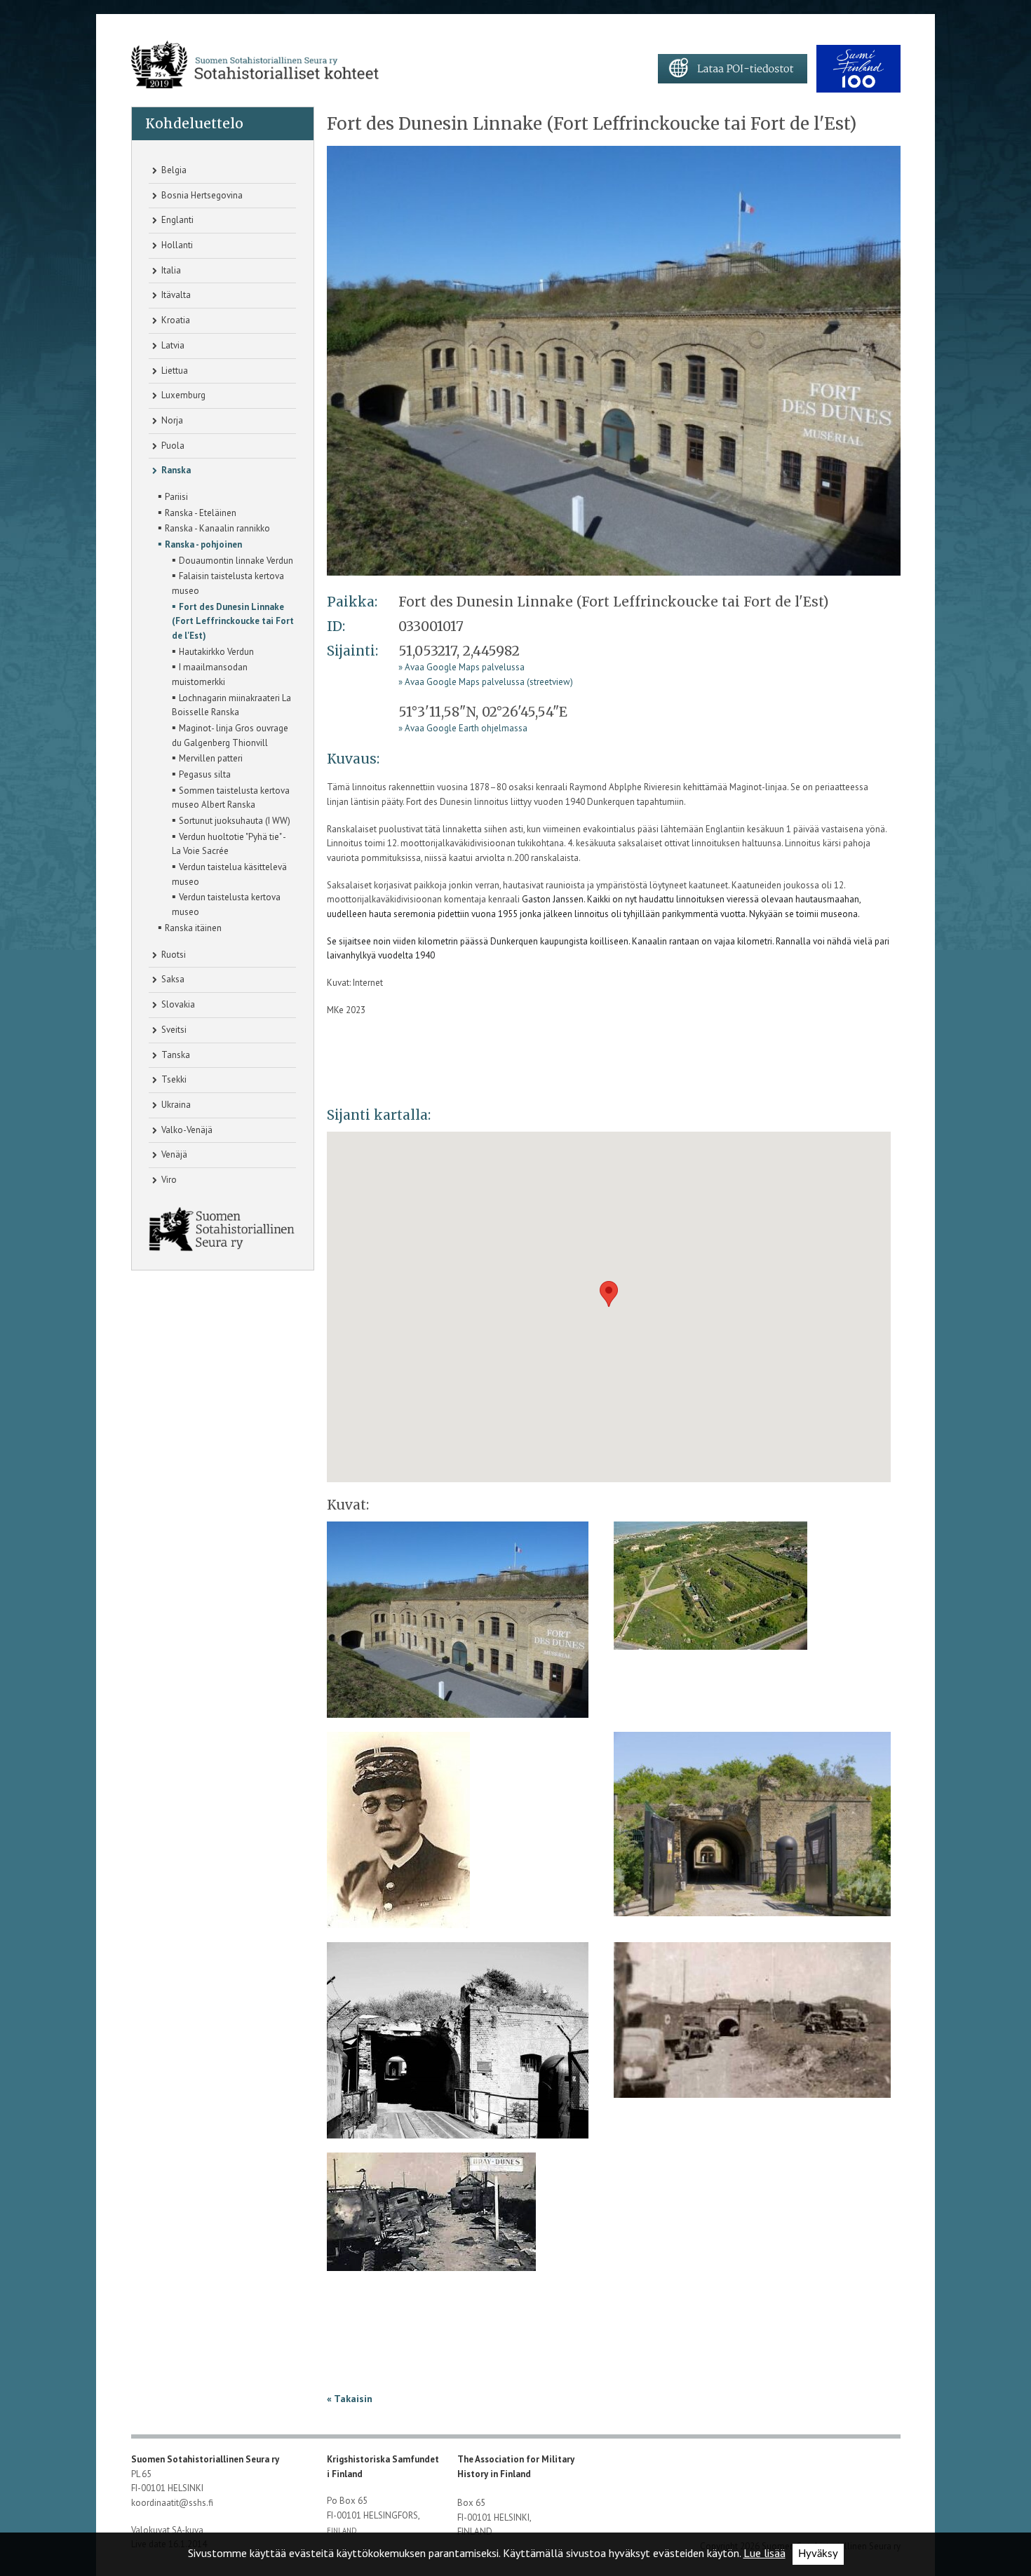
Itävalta (175, 295)
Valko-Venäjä (186, 1130)
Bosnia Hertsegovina (201, 195)
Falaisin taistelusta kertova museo (228, 582)
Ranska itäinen (190, 927)
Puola (172, 446)
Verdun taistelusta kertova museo (226, 903)
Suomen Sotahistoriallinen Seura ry (206, 2459)
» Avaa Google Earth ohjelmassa (463, 728)
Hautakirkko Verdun (213, 651)
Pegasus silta (201, 773)
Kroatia (175, 320)
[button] (609, 1294)
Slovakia (177, 1004)
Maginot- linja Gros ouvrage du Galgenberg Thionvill (230, 734)
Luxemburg (182, 395)
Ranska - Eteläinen (197, 512)
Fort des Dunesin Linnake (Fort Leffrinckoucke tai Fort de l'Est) (233, 620)
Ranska (175, 470)
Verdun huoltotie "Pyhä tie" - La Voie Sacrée (229, 843)
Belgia (173, 170)
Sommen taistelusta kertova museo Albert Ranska (231, 797)
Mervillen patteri (207, 757)
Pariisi (173, 496)
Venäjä (173, 1154)
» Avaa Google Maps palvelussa (461, 667)
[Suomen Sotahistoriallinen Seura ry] (255, 65)
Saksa (172, 979)
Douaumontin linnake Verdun (233, 560)
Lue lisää (764, 2553)
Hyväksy (818, 2554)
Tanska (175, 1055)
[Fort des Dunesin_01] (614, 360)
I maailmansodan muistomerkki (210, 673)
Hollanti (176, 245)
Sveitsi (173, 1030)
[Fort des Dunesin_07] (431, 2217)
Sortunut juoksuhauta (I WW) (231, 820)
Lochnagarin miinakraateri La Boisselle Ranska (231, 704)
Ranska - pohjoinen (200, 543)
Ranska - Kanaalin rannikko (214, 527)
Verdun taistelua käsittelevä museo (229, 873)
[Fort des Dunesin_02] (710, 1591)
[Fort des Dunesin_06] (752, 2025)
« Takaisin (350, 2399)
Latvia (172, 345)
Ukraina (175, 1105)
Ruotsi (173, 955)
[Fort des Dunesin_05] (458, 2045)
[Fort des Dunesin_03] (398, 1835)
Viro (168, 1180)
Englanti (176, 220)
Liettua (174, 371)
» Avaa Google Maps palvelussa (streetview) (486, 682)
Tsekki (173, 1079)
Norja (171, 420)
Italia (170, 270)
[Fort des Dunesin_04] (752, 1829)
